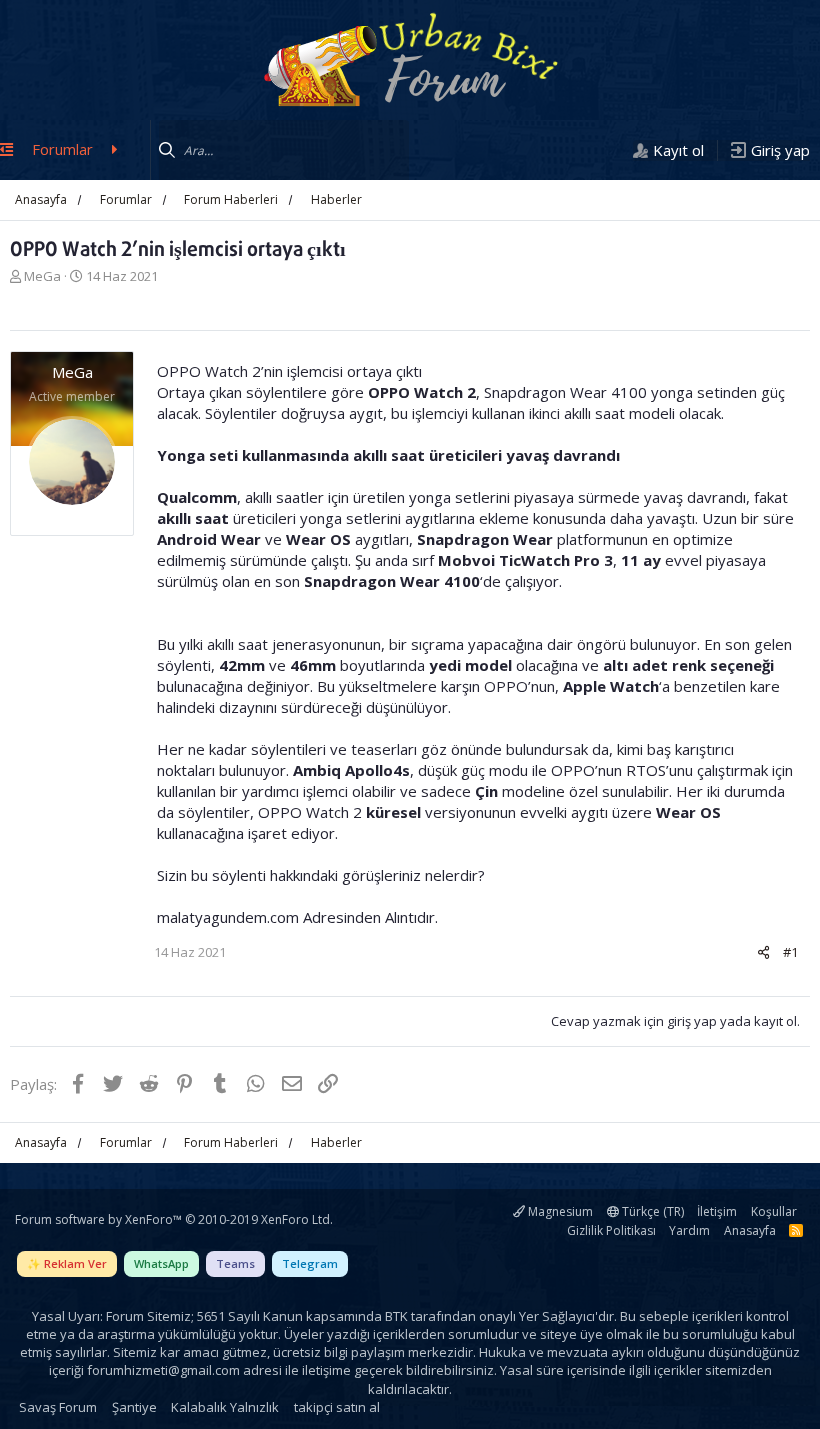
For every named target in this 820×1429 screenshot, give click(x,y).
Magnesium (559, 1211)
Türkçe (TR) (651, 1211)
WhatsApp (161, 1263)
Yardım (689, 1230)
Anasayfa (750, 1230)
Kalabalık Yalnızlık (225, 1407)
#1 (790, 952)
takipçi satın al (337, 1407)
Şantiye (134, 1407)
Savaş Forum (58, 1407)
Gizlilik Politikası (611, 1230)
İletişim (717, 1211)
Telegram (310, 1263)
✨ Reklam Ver (67, 1263)
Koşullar (774, 1211)
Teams (235, 1263)
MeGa (42, 276)
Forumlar (62, 149)
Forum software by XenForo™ (174, 1219)
